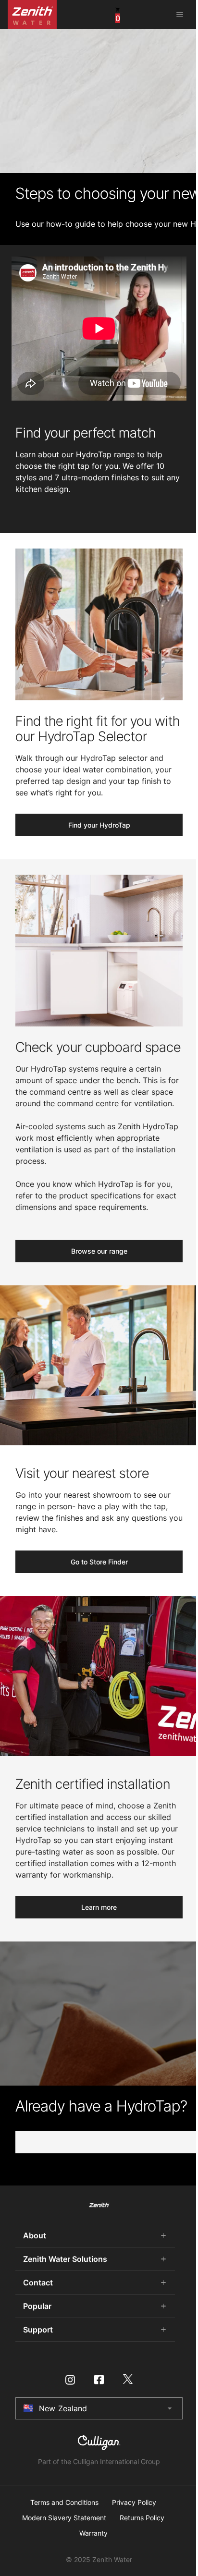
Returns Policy (142, 2518)
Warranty (93, 2533)
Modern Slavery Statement (64, 2518)
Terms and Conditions (64, 2503)
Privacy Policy (134, 2503)
